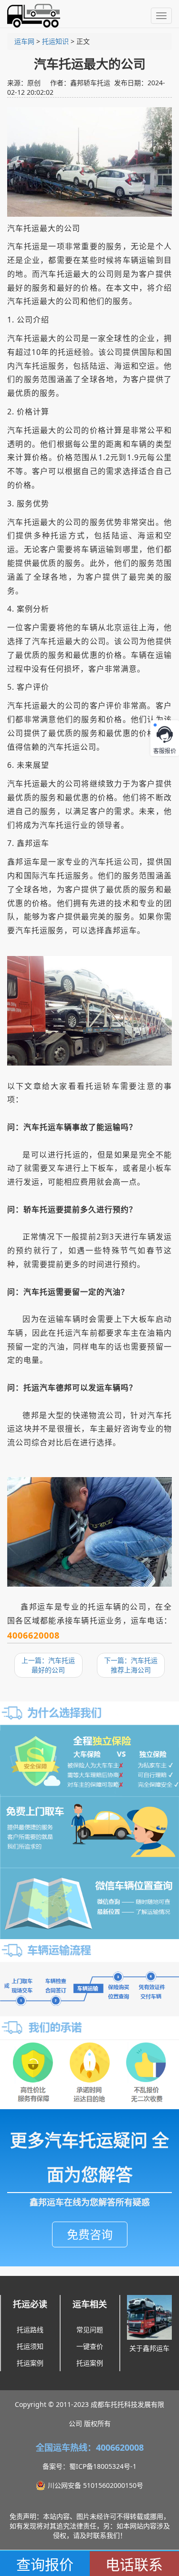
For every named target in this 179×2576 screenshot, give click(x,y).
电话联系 (134, 2564)
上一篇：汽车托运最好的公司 (48, 1665)
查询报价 (45, 2564)
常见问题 (90, 2329)
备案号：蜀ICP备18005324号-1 (89, 2466)
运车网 (24, 41)
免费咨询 (90, 2234)
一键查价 (90, 2346)
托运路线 (30, 2329)
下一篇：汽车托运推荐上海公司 (131, 1665)
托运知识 (55, 41)
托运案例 (30, 2363)
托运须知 (30, 2346)
